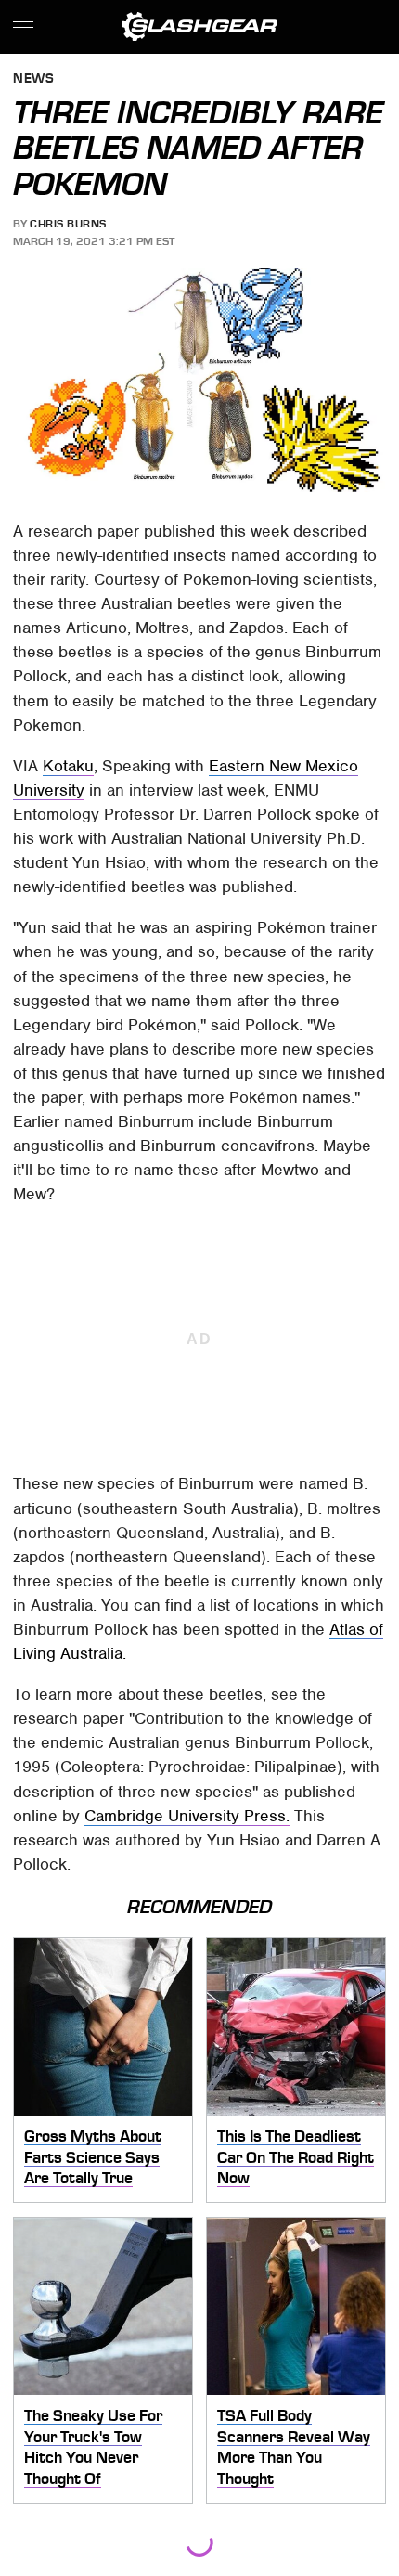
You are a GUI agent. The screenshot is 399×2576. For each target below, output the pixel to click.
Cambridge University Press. (187, 1816)
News (33, 79)
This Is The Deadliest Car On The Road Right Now (296, 2157)
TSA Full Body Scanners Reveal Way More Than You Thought (294, 2447)
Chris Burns (68, 224)
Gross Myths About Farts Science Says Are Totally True (93, 2157)
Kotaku (68, 766)
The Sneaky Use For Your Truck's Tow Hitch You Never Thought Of (93, 2447)
